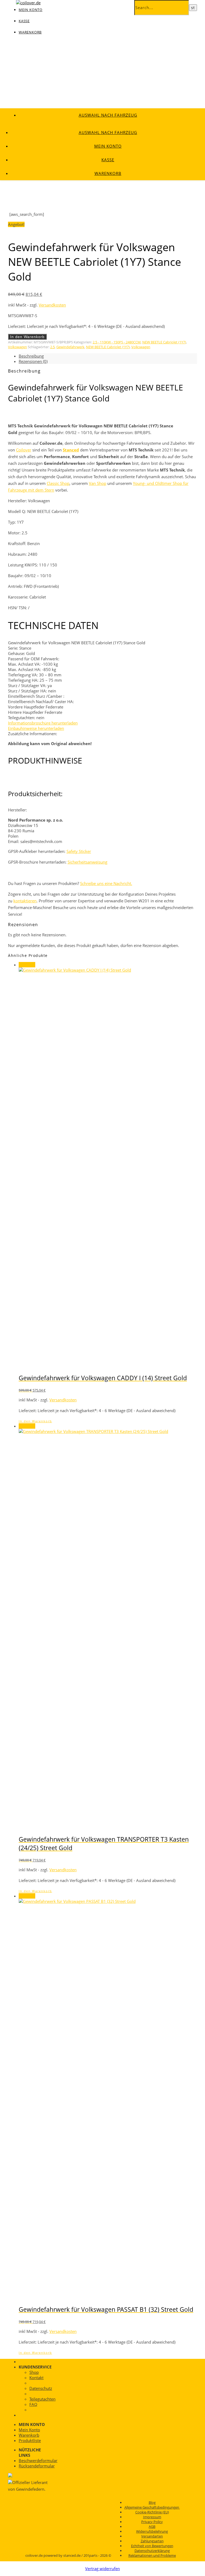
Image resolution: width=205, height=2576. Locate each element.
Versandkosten (52, 305)
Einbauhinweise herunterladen (36, 728)
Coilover (24, 450)
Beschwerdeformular (38, 2460)
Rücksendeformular (37, 2466)
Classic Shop (58, 483)
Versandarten (152, 2536)
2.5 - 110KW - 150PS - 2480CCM (117, 342)
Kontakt (36, 2378)
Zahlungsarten (152, 2541)
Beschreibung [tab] (31, 356)
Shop (34, 2372)
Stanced (71, 450)
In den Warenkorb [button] (35, 1421)
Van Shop (98, 483)
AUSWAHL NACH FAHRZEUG (108, 115)
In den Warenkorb (27, 337)
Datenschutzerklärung (152, 2551)
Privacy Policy (152, 2522)
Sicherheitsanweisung (87, 862)
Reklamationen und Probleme (152, 2555)
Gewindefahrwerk (70, 347)
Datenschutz (41, 2388)
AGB (152, 2527)
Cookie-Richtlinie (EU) (152, 2512)
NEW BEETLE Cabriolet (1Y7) (164, 342)
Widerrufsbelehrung (152, 2531)
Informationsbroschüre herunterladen (43, 723)
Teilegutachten (42, 2399)
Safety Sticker (79, 851)
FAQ (33, 2404)
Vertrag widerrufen (102, 2569)
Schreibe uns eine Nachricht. (106, 883)
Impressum (152, 2517)
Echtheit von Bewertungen (152, 2546)
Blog (152, 2502)
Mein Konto (108, 146)
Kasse (24, 21)
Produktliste (30, 2440)
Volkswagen (17, 347)
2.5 (52, 347)
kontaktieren (25, 901)
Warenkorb (30, 32)
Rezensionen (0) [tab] (33, 361)
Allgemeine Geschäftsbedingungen (152, 2507)
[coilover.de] (28, 3)
